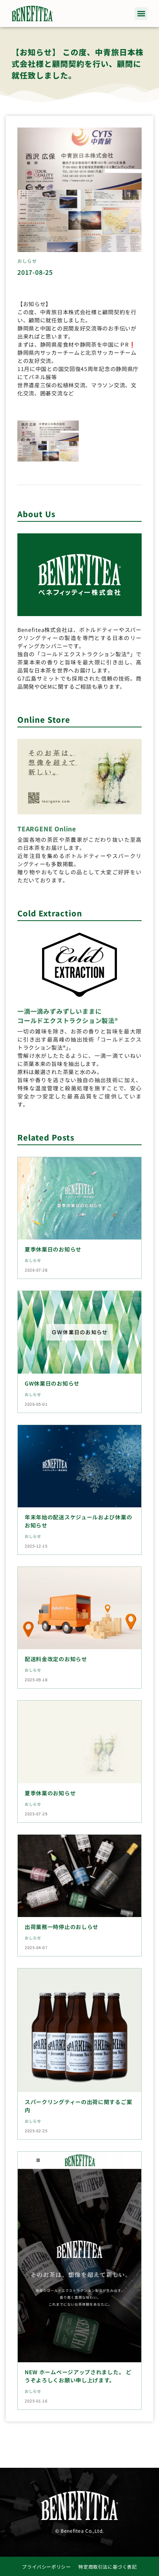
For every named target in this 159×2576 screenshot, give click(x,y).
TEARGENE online (47, 829)
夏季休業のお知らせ (50, 1793)
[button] (141, 14)
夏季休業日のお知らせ (53, 1249)
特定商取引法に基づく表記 (107, 2567)
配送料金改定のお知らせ (56, 1659)
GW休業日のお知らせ (52, 1383)
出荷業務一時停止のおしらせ (62, 1927)
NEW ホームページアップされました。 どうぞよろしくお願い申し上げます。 (78, 2376)
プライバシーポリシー (46, 2567)
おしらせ (27, 261)
